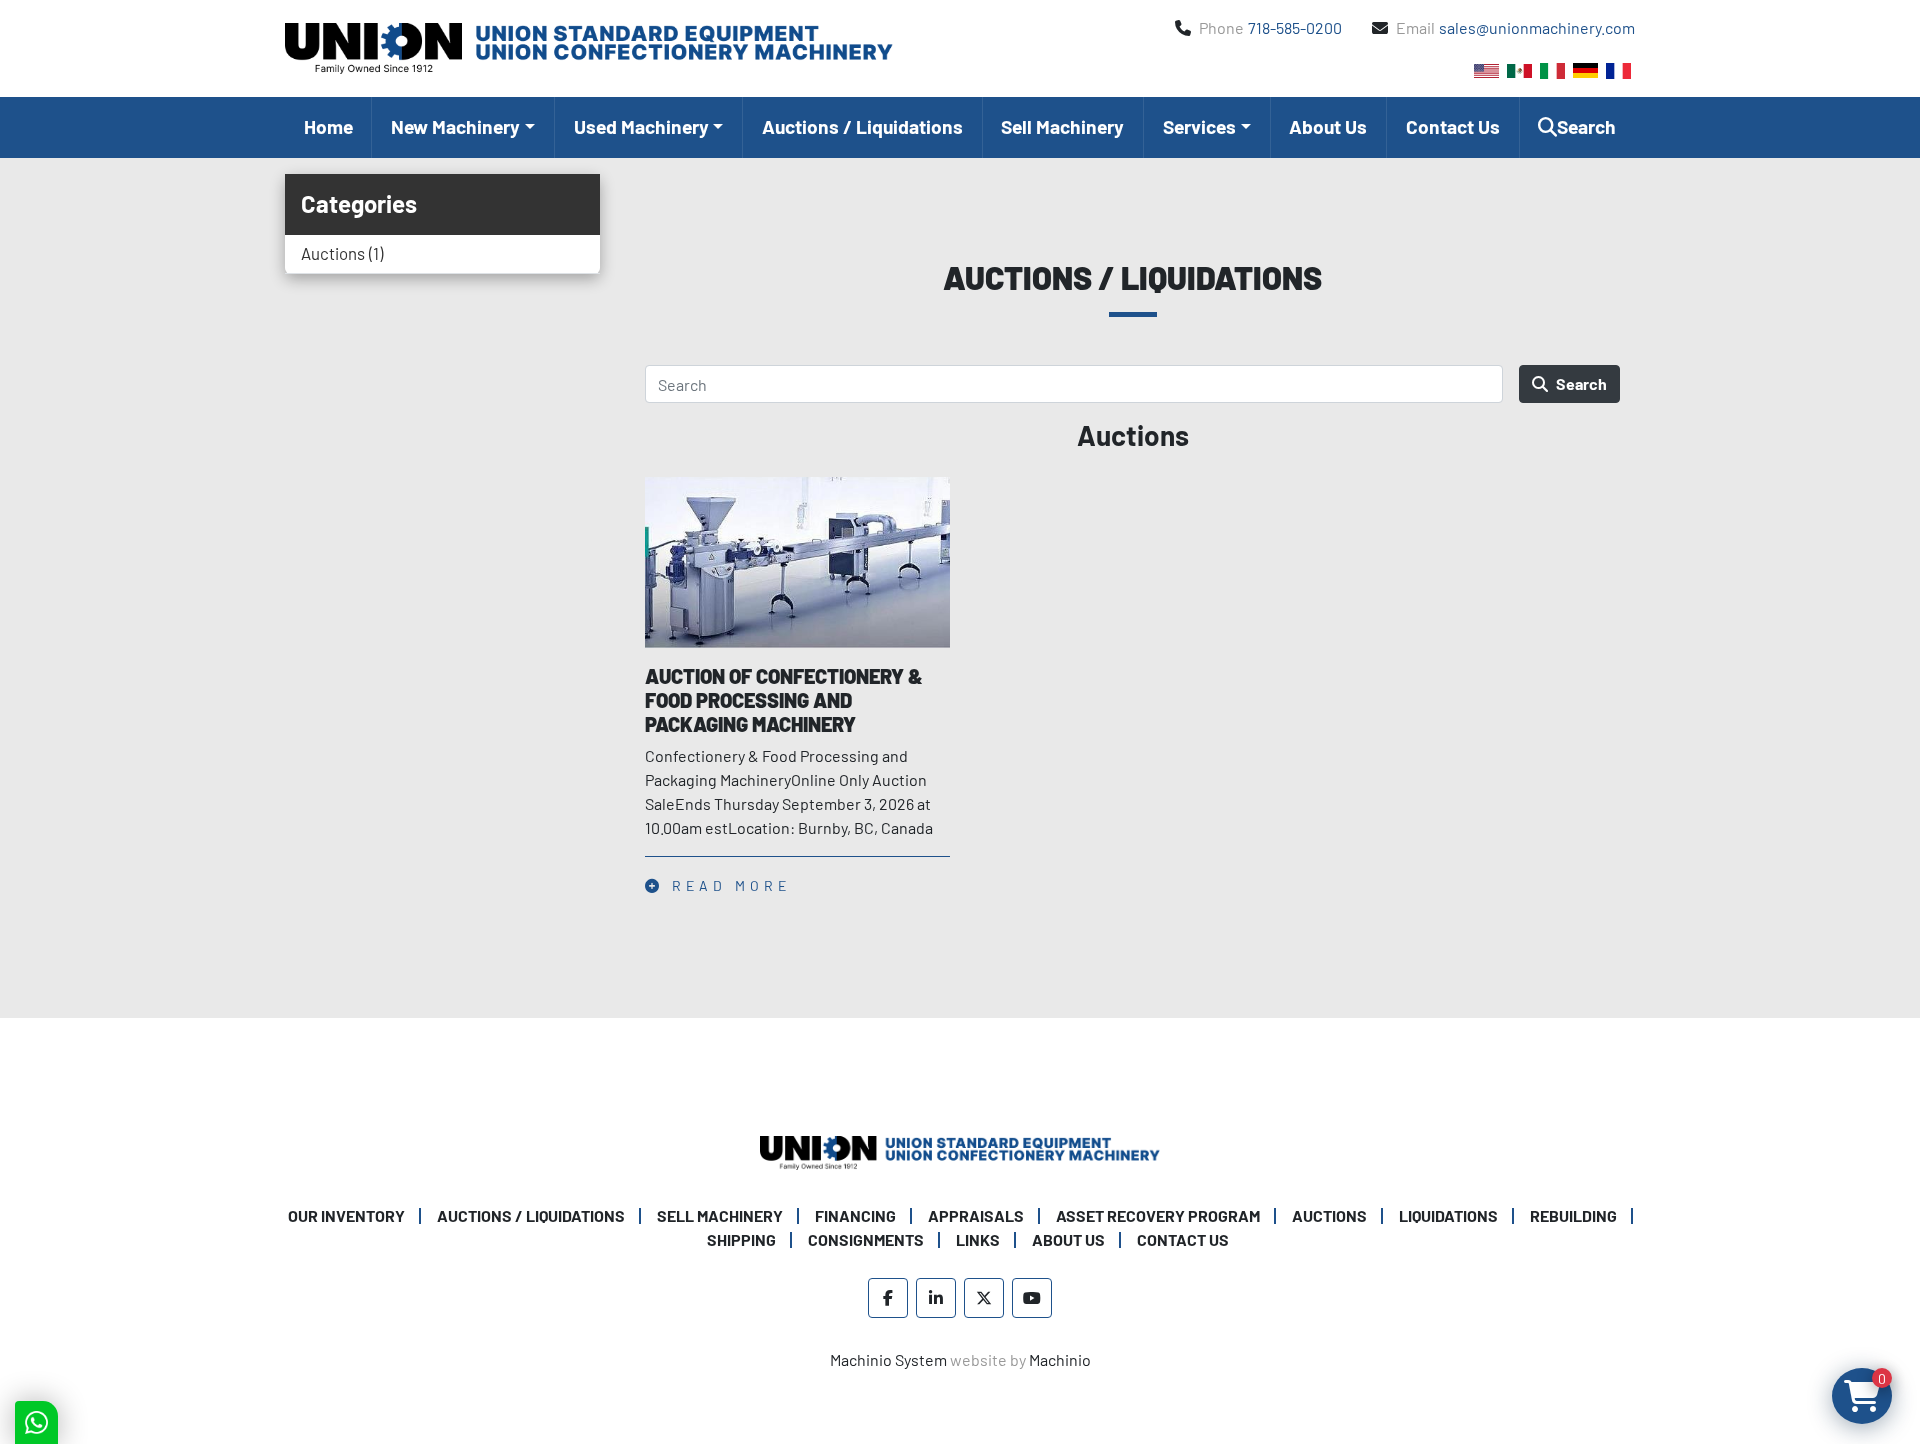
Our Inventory (346, 1215)
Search (1581, 383)
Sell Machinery (1062, 126)
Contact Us (1453, 126)
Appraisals (976, 1215)
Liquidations (1448, 1215)
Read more (727, 885)
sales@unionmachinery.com (1537, 27)
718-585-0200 (1295, 27)
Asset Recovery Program (1158, 1215)
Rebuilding (1573, 1215)
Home (328, 126)
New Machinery (455, 126)
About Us (1328, 126)
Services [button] (1199, 126)
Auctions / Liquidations (862, 126)
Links (978, 1239)
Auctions (1329, 1215)
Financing (855, 1215)
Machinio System (888, 1359)
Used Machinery (641, 126)
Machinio (1060, 1359)
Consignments (866, 1239)
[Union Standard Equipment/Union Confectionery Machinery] (960, 1150)
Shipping (741, 1239)
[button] (462, 127)
